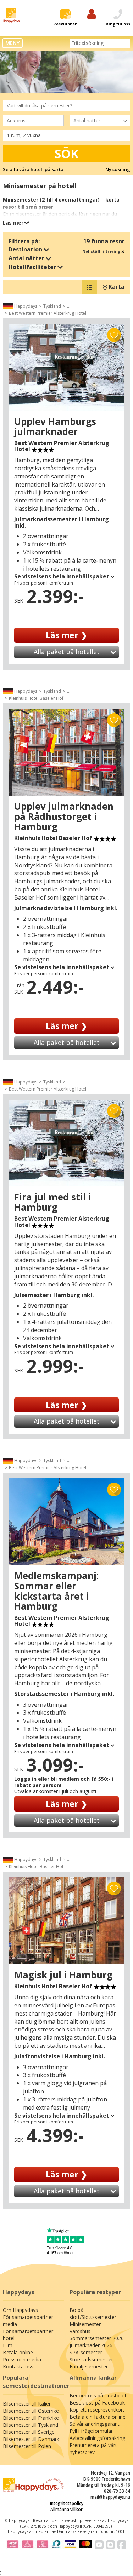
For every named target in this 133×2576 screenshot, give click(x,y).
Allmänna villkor (66, 2509)
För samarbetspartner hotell (28, 2335)
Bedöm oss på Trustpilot (98, 2395)
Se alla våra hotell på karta (33, 169)
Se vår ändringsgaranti (95, 2424)
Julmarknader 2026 (91, 2345)
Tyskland (52, 306)
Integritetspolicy (67, 2503)
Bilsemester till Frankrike (31, 2418)
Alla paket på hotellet (67, 652)
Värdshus (80, 2331)
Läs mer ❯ (66, 635)
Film (8, 2345)
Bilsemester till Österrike (31, 2411)
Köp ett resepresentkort (97, 2410)
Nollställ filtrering (102, 251)
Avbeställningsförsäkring (97, 2438)
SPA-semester (86, 2352)
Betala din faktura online (98, 2417)
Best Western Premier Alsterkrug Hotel (48, 313)
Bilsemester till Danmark (31, 2439)
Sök (66, 153)
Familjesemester (89, 2366)
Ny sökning (118, 169)
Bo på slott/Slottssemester (93, 2313)
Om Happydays (20, 2310)
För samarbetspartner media (28, 2321)
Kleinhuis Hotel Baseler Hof (36, 698)
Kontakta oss (18, 2366)
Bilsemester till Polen (27, 2446)
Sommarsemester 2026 (97, 2338)
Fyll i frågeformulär (91, 2431)
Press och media (22, 2359)
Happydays (26, 306)
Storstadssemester (91, 2359)
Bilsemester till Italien (27, 2404)
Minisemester (85, 2324)
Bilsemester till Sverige (29, 2432)
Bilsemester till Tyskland (31, 2425)
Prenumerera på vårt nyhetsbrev (93, 2449)
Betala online (18, 2352)
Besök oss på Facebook (97, 2403)
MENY (12, 43)
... (69, 306)
